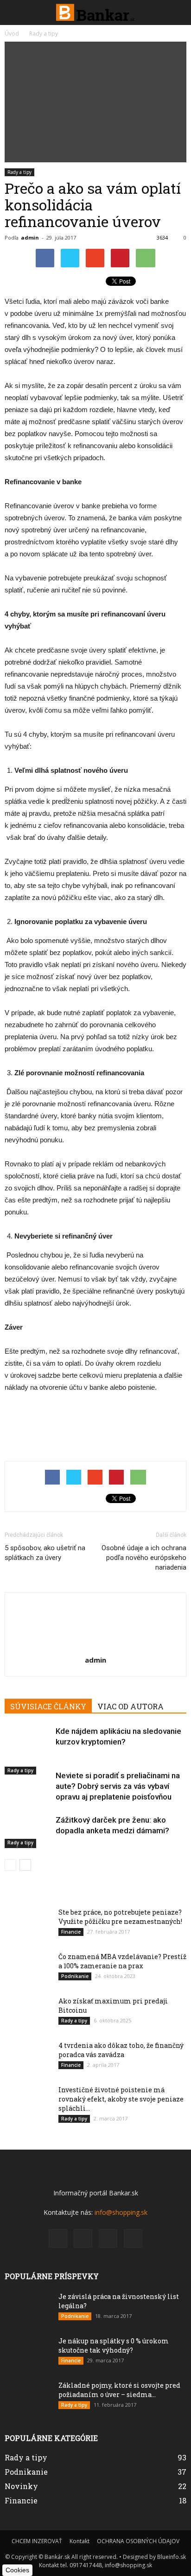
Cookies (17, 2570)
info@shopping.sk (121, 2212)
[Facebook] (58, 2238)
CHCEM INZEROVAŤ (37, 2541)
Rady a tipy (19, 172)
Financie (71, 1932)
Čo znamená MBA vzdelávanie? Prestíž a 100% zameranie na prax (122, 1961)
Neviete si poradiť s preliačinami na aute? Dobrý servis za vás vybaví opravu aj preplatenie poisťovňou (118, 1786)
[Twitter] (133, 2238)
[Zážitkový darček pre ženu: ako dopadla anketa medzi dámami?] (28, 1831)
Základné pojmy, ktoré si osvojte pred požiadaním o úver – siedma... (119, 2390)
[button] (178, 12)
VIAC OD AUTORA (131, 1706)
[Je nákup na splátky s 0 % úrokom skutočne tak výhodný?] (28, 2361)
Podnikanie (75, 1976)
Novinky (21, 2486)
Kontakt (80, 2541)
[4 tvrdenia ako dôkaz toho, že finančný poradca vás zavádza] (28, 2070)
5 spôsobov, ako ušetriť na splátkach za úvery (45, 1553)
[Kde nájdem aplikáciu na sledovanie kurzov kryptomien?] (28, 1750)
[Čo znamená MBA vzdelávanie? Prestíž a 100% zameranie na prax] (28, 1981)
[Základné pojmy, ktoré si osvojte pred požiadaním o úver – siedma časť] (28, 2410)
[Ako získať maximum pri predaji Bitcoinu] (28, 2021)
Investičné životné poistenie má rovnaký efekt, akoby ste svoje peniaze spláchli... (121, 2099)
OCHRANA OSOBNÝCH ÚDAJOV (138, 2541)
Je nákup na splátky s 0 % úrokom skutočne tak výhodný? (114, 2345)
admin (30, 237)
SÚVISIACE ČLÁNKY (48, 1706)
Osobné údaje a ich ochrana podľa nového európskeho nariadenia (144, 1558)
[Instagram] (83, 2238)
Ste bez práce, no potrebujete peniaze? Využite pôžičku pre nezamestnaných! (120, 1917)
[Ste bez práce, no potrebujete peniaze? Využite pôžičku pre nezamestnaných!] (28, 1942)
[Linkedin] (108, 2238)
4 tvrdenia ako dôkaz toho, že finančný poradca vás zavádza (121, 2050)
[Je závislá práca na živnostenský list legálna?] (28, 2311)
